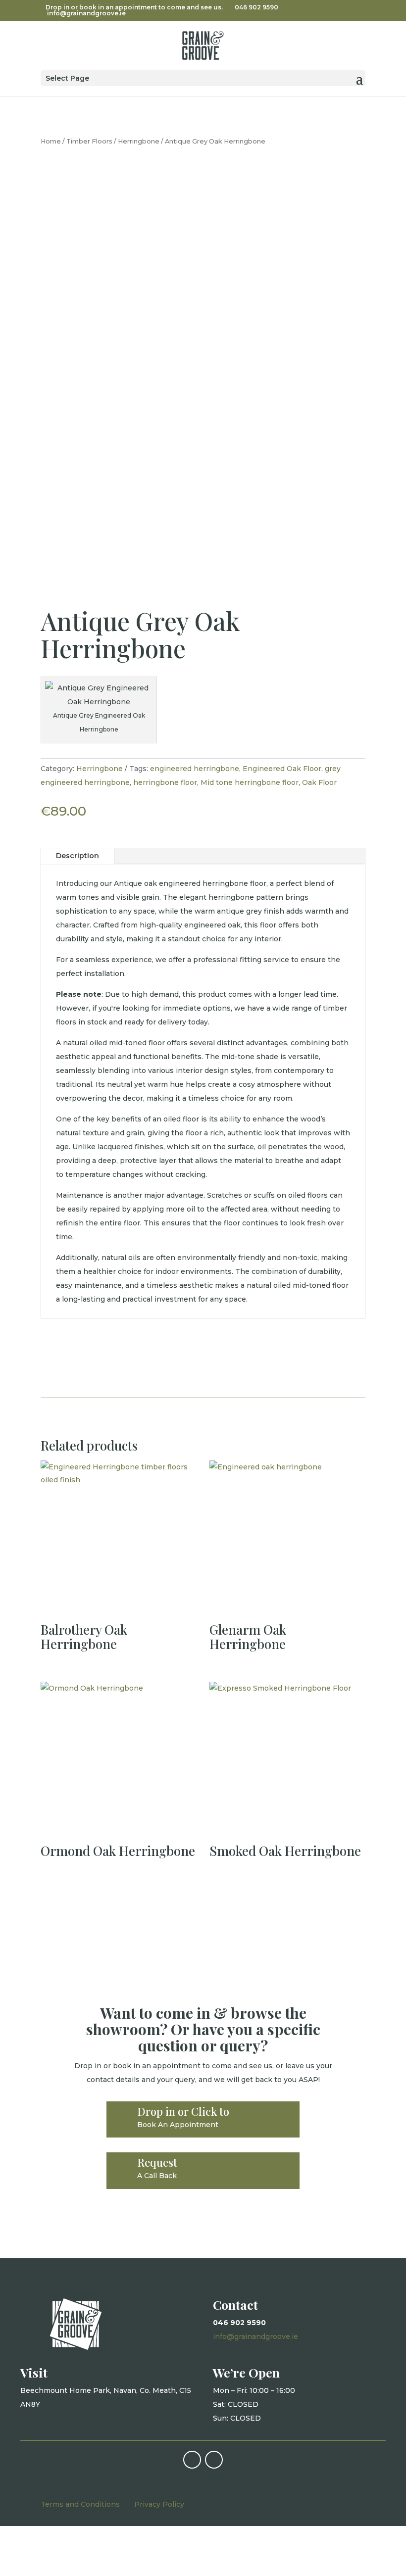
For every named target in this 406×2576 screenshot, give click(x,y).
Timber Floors (89, 141)
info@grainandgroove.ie (255, 2336)
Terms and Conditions (80, 2504)
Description (77, 856)
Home (51, 141)
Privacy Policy (159, 2504)
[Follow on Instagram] (214, 2460)
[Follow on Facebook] (192, 2460)
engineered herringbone (195, 769)
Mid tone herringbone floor (250, 782)
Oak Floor (319, 782)
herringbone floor (165, 782)
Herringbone (139, 141)
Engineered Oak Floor (282, 769)
